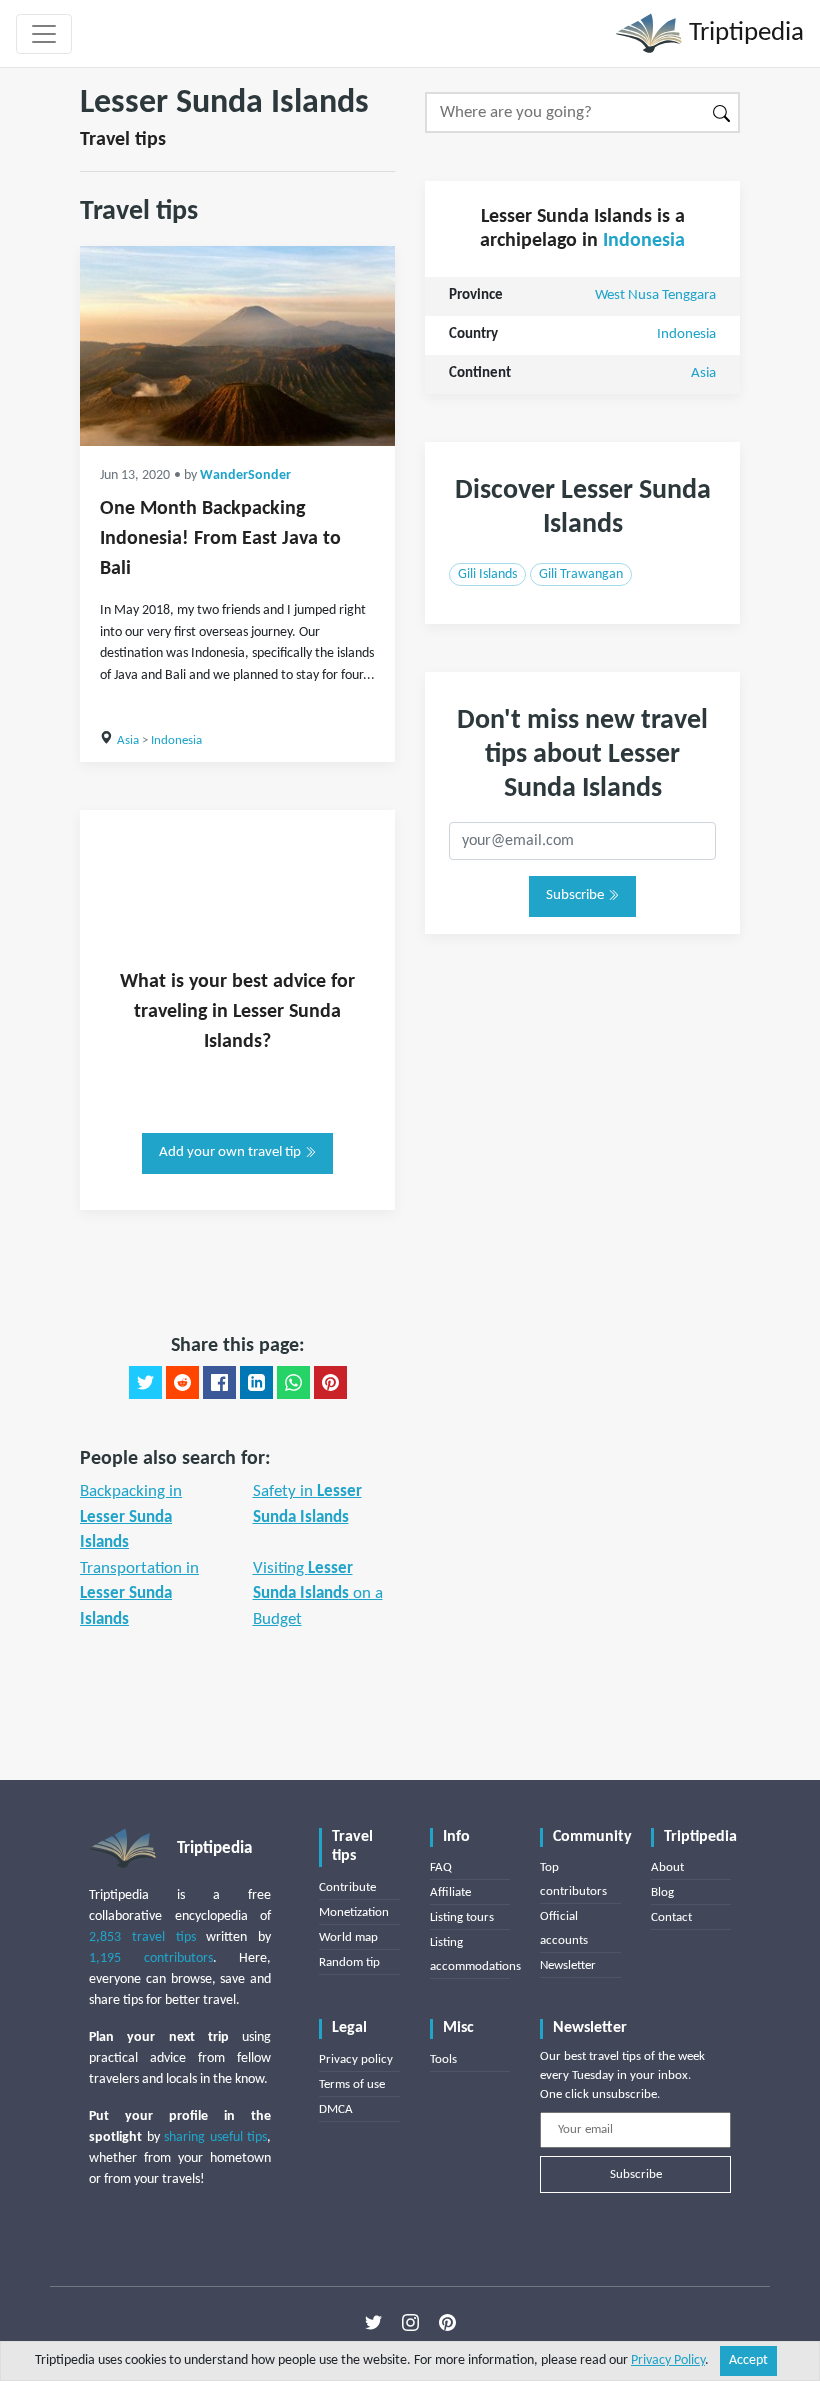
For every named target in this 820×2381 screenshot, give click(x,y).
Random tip (349, 1962)
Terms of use (352, 2084)
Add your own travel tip (231, 1152)
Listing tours (462, 1917)
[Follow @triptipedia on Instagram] (410, 2322)
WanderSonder (245, 475)
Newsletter (568, 1965)
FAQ (441, 1867)
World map (348, 1937)
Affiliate (450, 1892)
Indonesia (176, 740)
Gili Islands (487, 574)
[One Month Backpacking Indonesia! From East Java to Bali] (237, 346)
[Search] (722, 112)
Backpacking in (131, 1517)
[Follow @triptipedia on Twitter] (373, 2322)
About (667, 1867)
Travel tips (123, 140)
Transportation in (139, 1594)
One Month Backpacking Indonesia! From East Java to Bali (220, 539)
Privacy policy (356, 2059)
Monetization (354, 1912)
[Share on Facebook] (219, 1383)
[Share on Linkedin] (256, 1383)
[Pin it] (330, 1383)
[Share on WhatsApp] (293, 1383)
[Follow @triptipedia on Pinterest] (447, 2322)
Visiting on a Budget (318, 1594)
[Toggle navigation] (44, 34)
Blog (662, 1892)
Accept (748, 2360)
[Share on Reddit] (182, 1383)
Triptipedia (743, 33)
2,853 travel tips (142, 1937)
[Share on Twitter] (145, 1383)
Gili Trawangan (581, 574)
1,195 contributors (151, 1958)
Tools (443, 2059)
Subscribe (576, 895)
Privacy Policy (668, 2360)
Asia (128, 740)
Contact (671, 1917)
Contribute (347, 1887)
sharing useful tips (215, 2137)
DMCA (336, 2109)
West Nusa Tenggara (655, 295)
